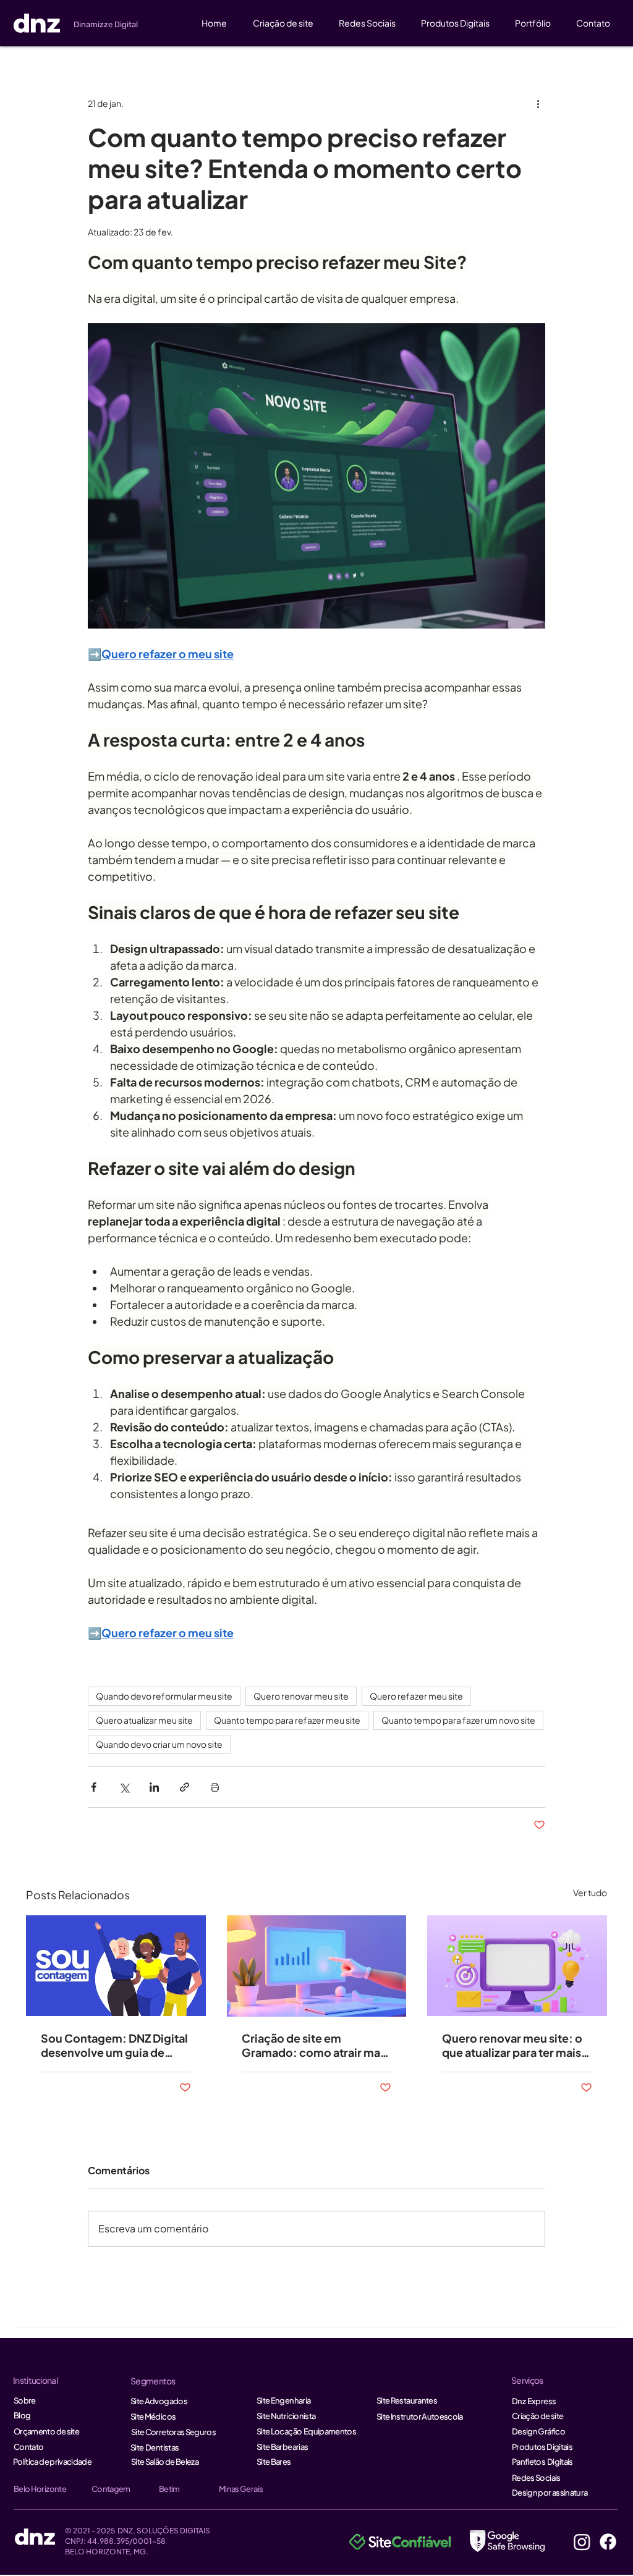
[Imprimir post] (215, 1787)
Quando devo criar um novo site (159, 1744)
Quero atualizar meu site (144, 1720)
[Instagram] (582, 2542)
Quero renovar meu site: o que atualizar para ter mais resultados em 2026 (512, 2045)
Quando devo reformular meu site (164, 1696)
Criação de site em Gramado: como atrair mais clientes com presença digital (315, 2045)
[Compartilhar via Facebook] (94, 1787)
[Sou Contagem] (116, 1966)
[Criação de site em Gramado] (317, 1966)
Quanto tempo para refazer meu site (287, 1720)
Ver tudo (590, 1892)
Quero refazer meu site (416, 1696)
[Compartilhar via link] (185, 1787)
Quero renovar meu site (301, 1696)
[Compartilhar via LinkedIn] (154, 1787)
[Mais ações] (538, 103)
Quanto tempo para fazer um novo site (458, 1720)
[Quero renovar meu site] (517, 1966)
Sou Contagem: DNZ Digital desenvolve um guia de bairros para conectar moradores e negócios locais (114, 2045)
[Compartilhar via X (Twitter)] (124, 1787)
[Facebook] (608, 2542)
